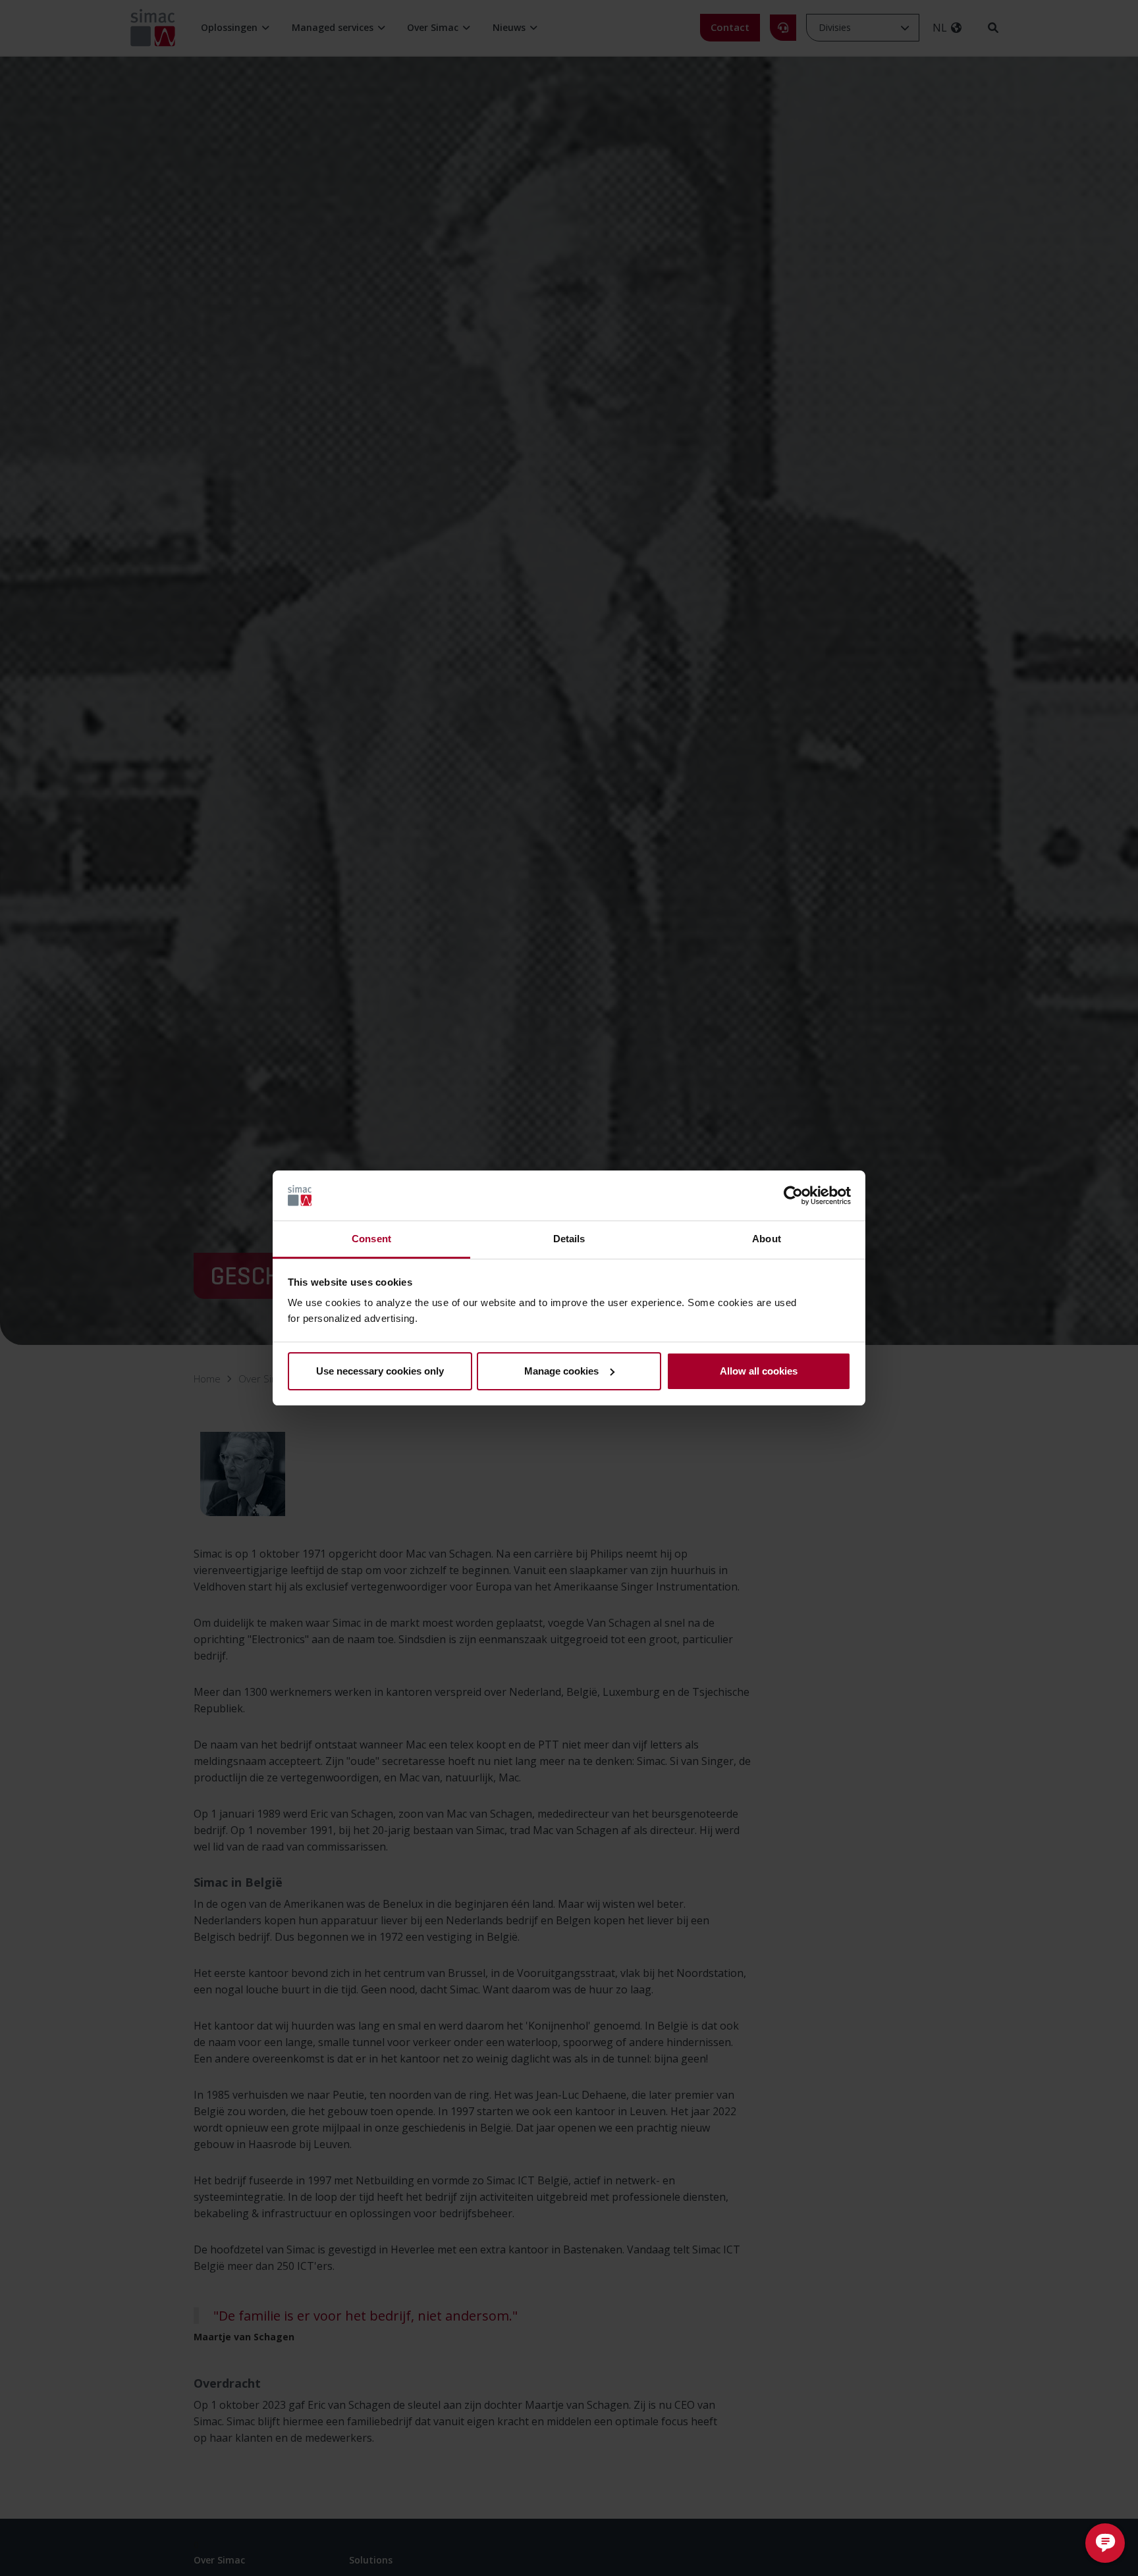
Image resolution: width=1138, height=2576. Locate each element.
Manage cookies (561, 1371)
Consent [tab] (371, 1239)
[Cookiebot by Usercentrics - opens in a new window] (793, 1196)
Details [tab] (569, 1239)
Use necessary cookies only (380, 1371)
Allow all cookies (759, 1371)
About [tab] (767, 1239)
